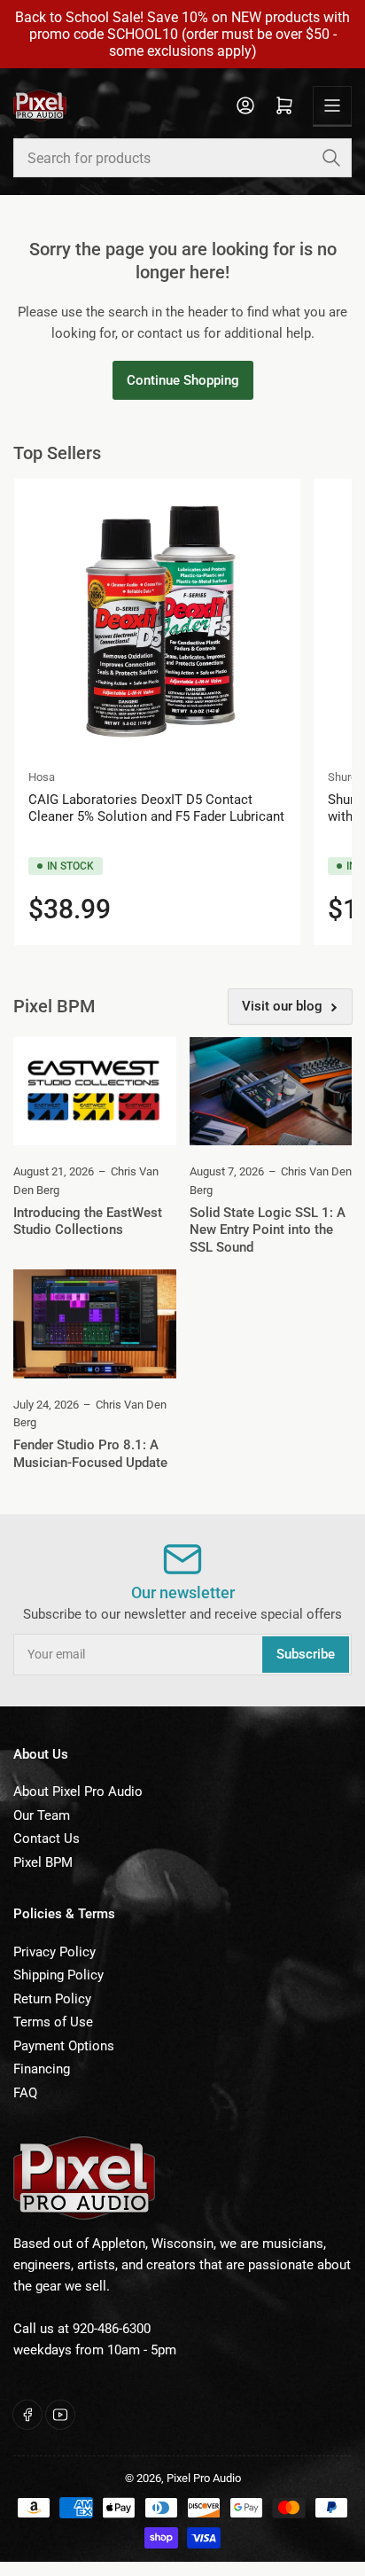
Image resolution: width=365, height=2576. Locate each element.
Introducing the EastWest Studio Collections (88, 1222)
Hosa (42, 777)
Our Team (42, 1815)
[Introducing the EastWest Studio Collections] (95, 1091)
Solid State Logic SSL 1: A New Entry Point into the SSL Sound (268, 1230)
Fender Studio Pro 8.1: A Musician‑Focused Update (90, 1454)
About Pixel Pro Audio (78, 1791)
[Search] (331, 158)
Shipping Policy (58, 1975)
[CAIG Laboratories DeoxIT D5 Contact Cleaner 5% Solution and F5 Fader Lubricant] (157, 622)
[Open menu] (332, 105)
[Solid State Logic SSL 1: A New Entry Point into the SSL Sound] (271, 1091)
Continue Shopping (183, 380)
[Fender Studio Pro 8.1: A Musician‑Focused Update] (95, 1323)
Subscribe (306, 1654)
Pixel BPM (43, 1862)
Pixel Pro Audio (204, 2478)
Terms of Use (53, 2022)
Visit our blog (282, 1006)
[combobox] (182, 158)
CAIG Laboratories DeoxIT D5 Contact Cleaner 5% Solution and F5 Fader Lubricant (156, 808)
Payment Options (64, 2046)
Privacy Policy (54, 1952)
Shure (342, 777)
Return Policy (52, 1999)
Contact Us (47, 1838)
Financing (42, 2069)
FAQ (25, 2093)
